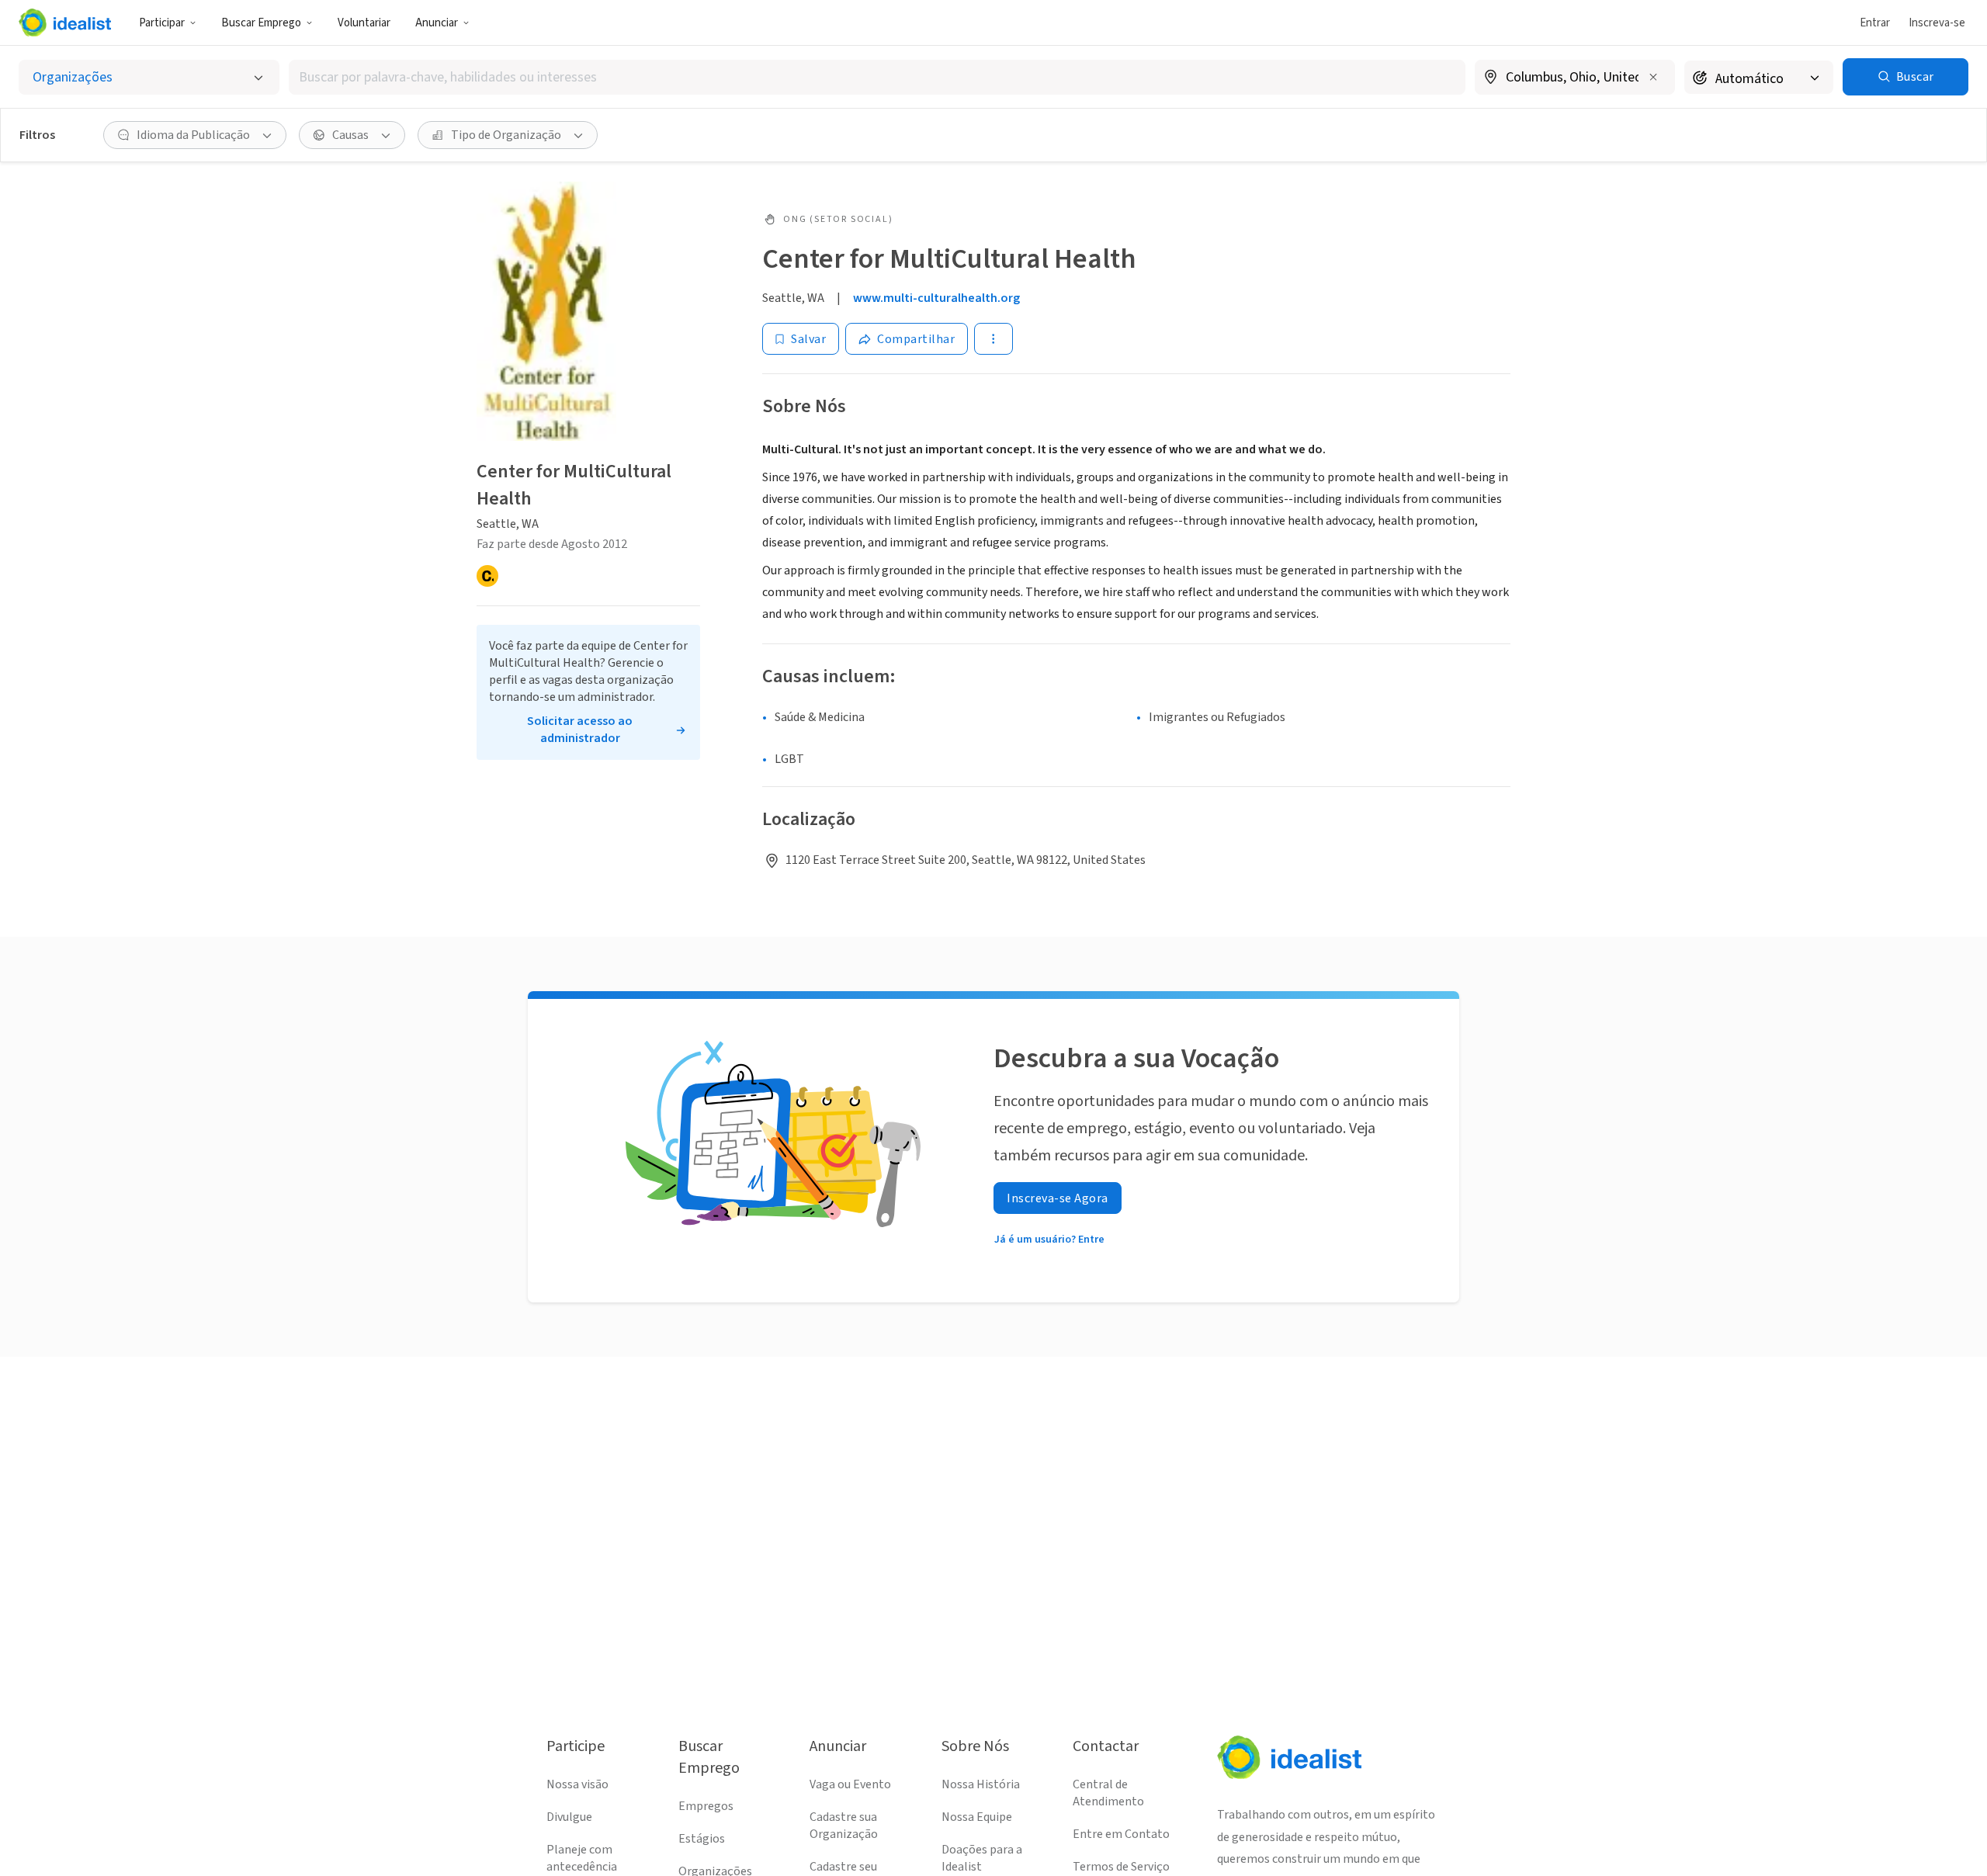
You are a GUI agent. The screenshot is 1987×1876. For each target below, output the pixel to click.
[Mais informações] (1575, 78)
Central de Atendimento (1108, 1793)
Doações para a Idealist (982, 1858)
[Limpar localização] (1653, 77)
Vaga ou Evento (850, 1784)
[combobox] (877, 77)
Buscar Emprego (261, 23)
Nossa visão (577, 1784)
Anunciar (437, 23)
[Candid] (487, 576)
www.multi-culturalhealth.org (936, 298)
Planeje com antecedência (582, 1858)
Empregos (706, 1806)
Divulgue (569, 1817)
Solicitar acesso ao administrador (580, 730)
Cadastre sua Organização (844, 1826)
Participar (162, 23)
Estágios (702, 1839)
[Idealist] (65, 23)
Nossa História (981, 1784)
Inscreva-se (1937, 23)
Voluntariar (364, 23)
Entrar (1875, 23)
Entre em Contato (1121, 1834)
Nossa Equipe (977, 1817)
